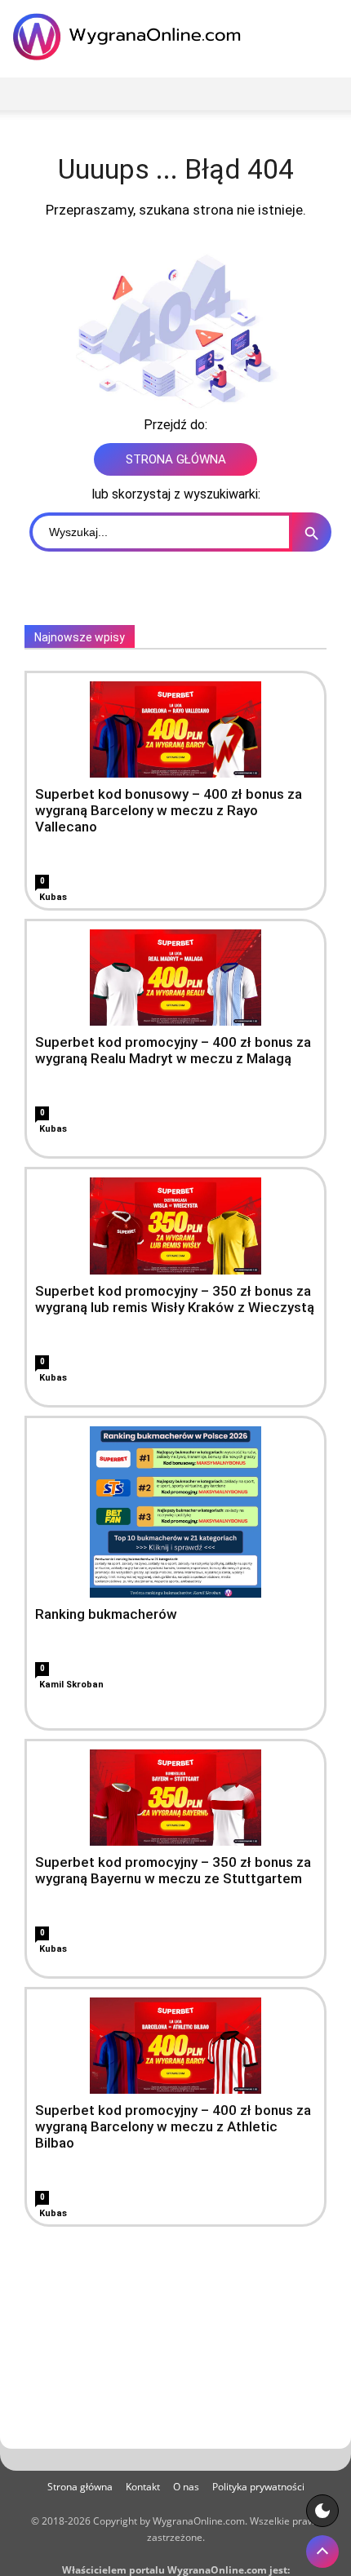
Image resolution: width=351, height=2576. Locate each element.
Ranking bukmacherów (106, 1614)
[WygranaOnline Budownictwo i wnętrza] (131, 37)
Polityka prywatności (258, 2487)
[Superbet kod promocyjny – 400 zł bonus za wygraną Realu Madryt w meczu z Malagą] (175, 978)
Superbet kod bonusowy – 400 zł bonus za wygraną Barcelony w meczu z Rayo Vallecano (169, 810)
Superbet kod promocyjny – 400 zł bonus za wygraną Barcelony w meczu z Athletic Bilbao (173, 2126)
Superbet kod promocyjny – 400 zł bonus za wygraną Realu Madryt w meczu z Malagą (173, 1050)
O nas (186, 2487)
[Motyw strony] (322, 2511)
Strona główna (80, 2487)
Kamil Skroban (71, 1685)
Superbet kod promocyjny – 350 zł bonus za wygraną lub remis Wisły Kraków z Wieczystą (175, 1299)
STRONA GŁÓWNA (176, 459)
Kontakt (143, 2487)
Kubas (53, 897)
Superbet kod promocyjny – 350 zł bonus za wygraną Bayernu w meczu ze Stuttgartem (173, 1870)
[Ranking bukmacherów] (175, 1512)
